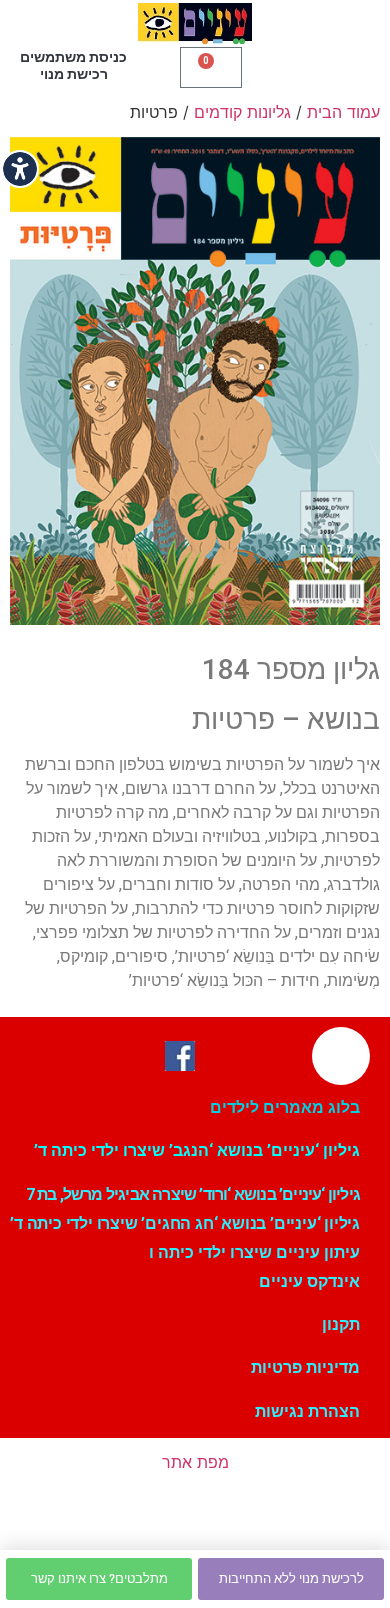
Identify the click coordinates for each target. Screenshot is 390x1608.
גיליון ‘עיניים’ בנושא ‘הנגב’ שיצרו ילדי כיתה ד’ (197, 1150)
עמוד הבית (343, 112)
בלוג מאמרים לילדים (285, 1107)
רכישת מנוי (74, 74)
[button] (309, 65)
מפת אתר (195, 1462)
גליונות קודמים (242, 112)
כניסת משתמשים (73, 57)
